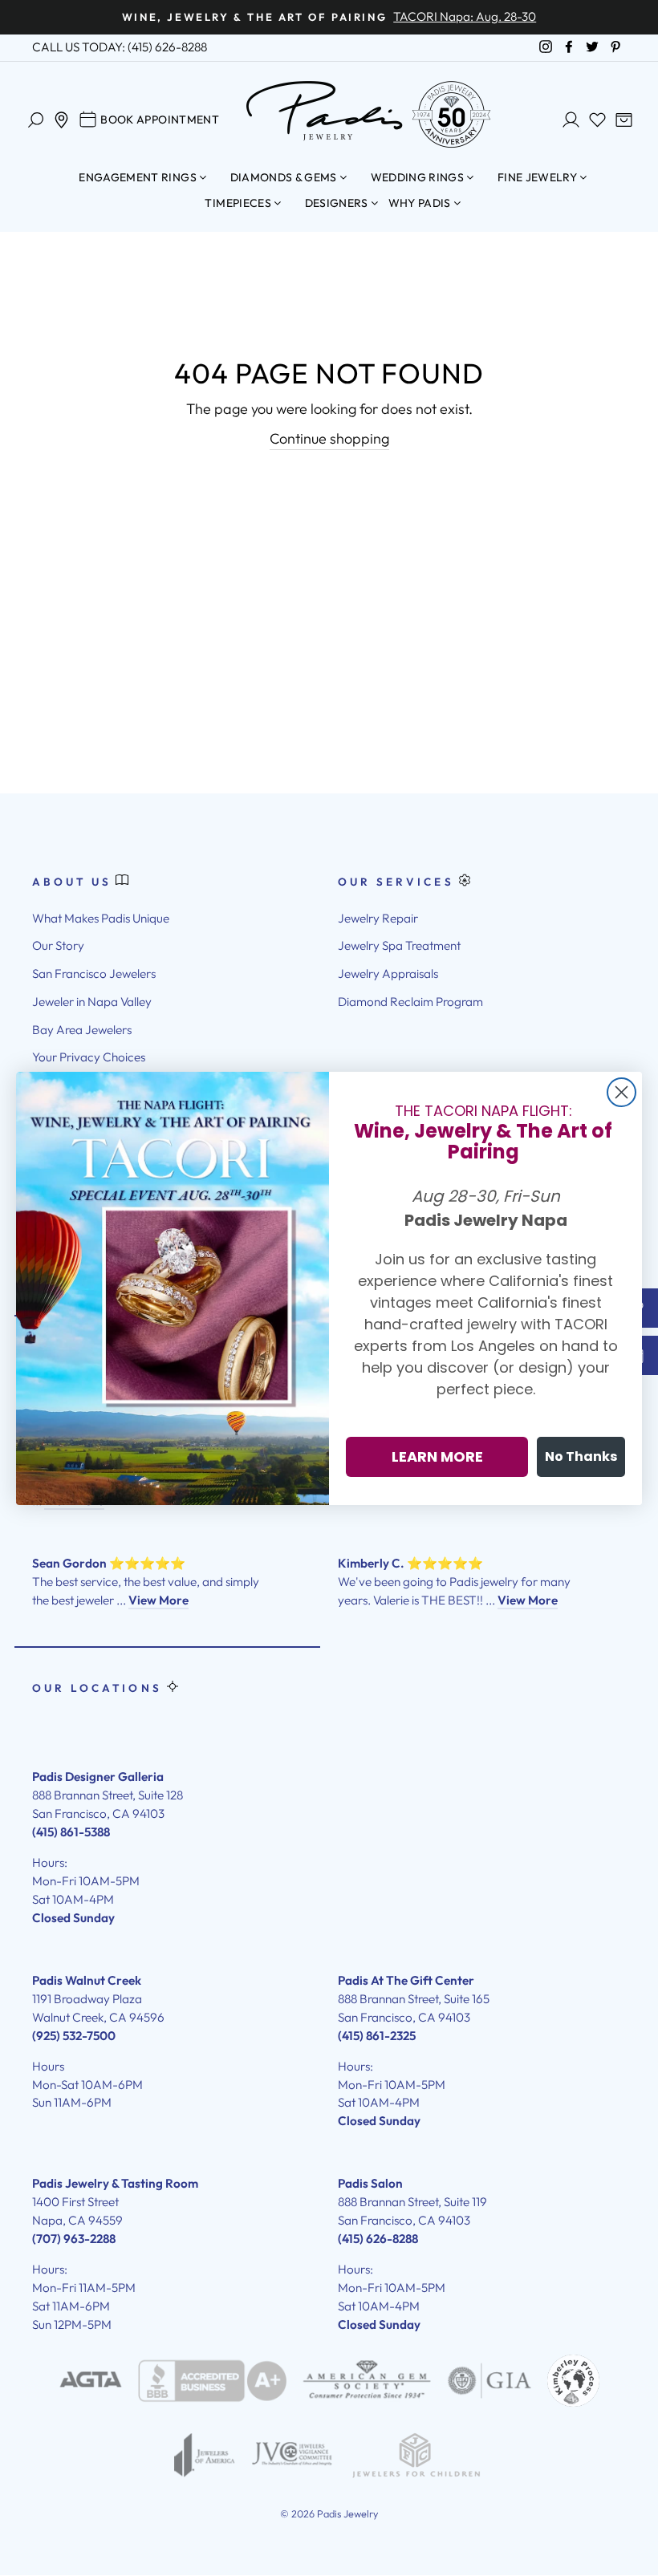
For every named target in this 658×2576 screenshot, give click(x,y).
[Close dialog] (621, 1092)
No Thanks (581, 1456)
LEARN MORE (437, 1456)
